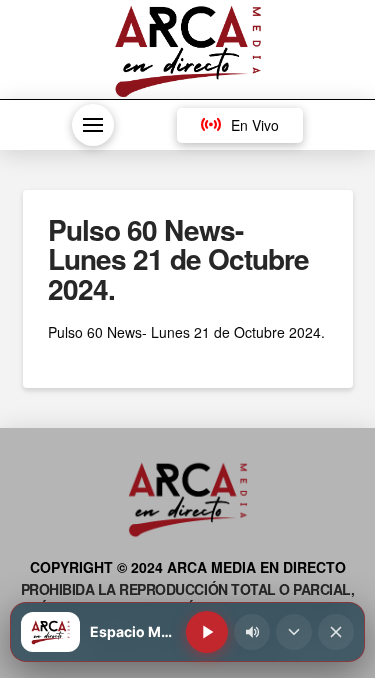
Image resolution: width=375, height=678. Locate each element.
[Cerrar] (336, 632)
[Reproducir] (207, 632)
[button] (93, 125)
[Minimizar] (294, 632)
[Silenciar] (252, 632)
